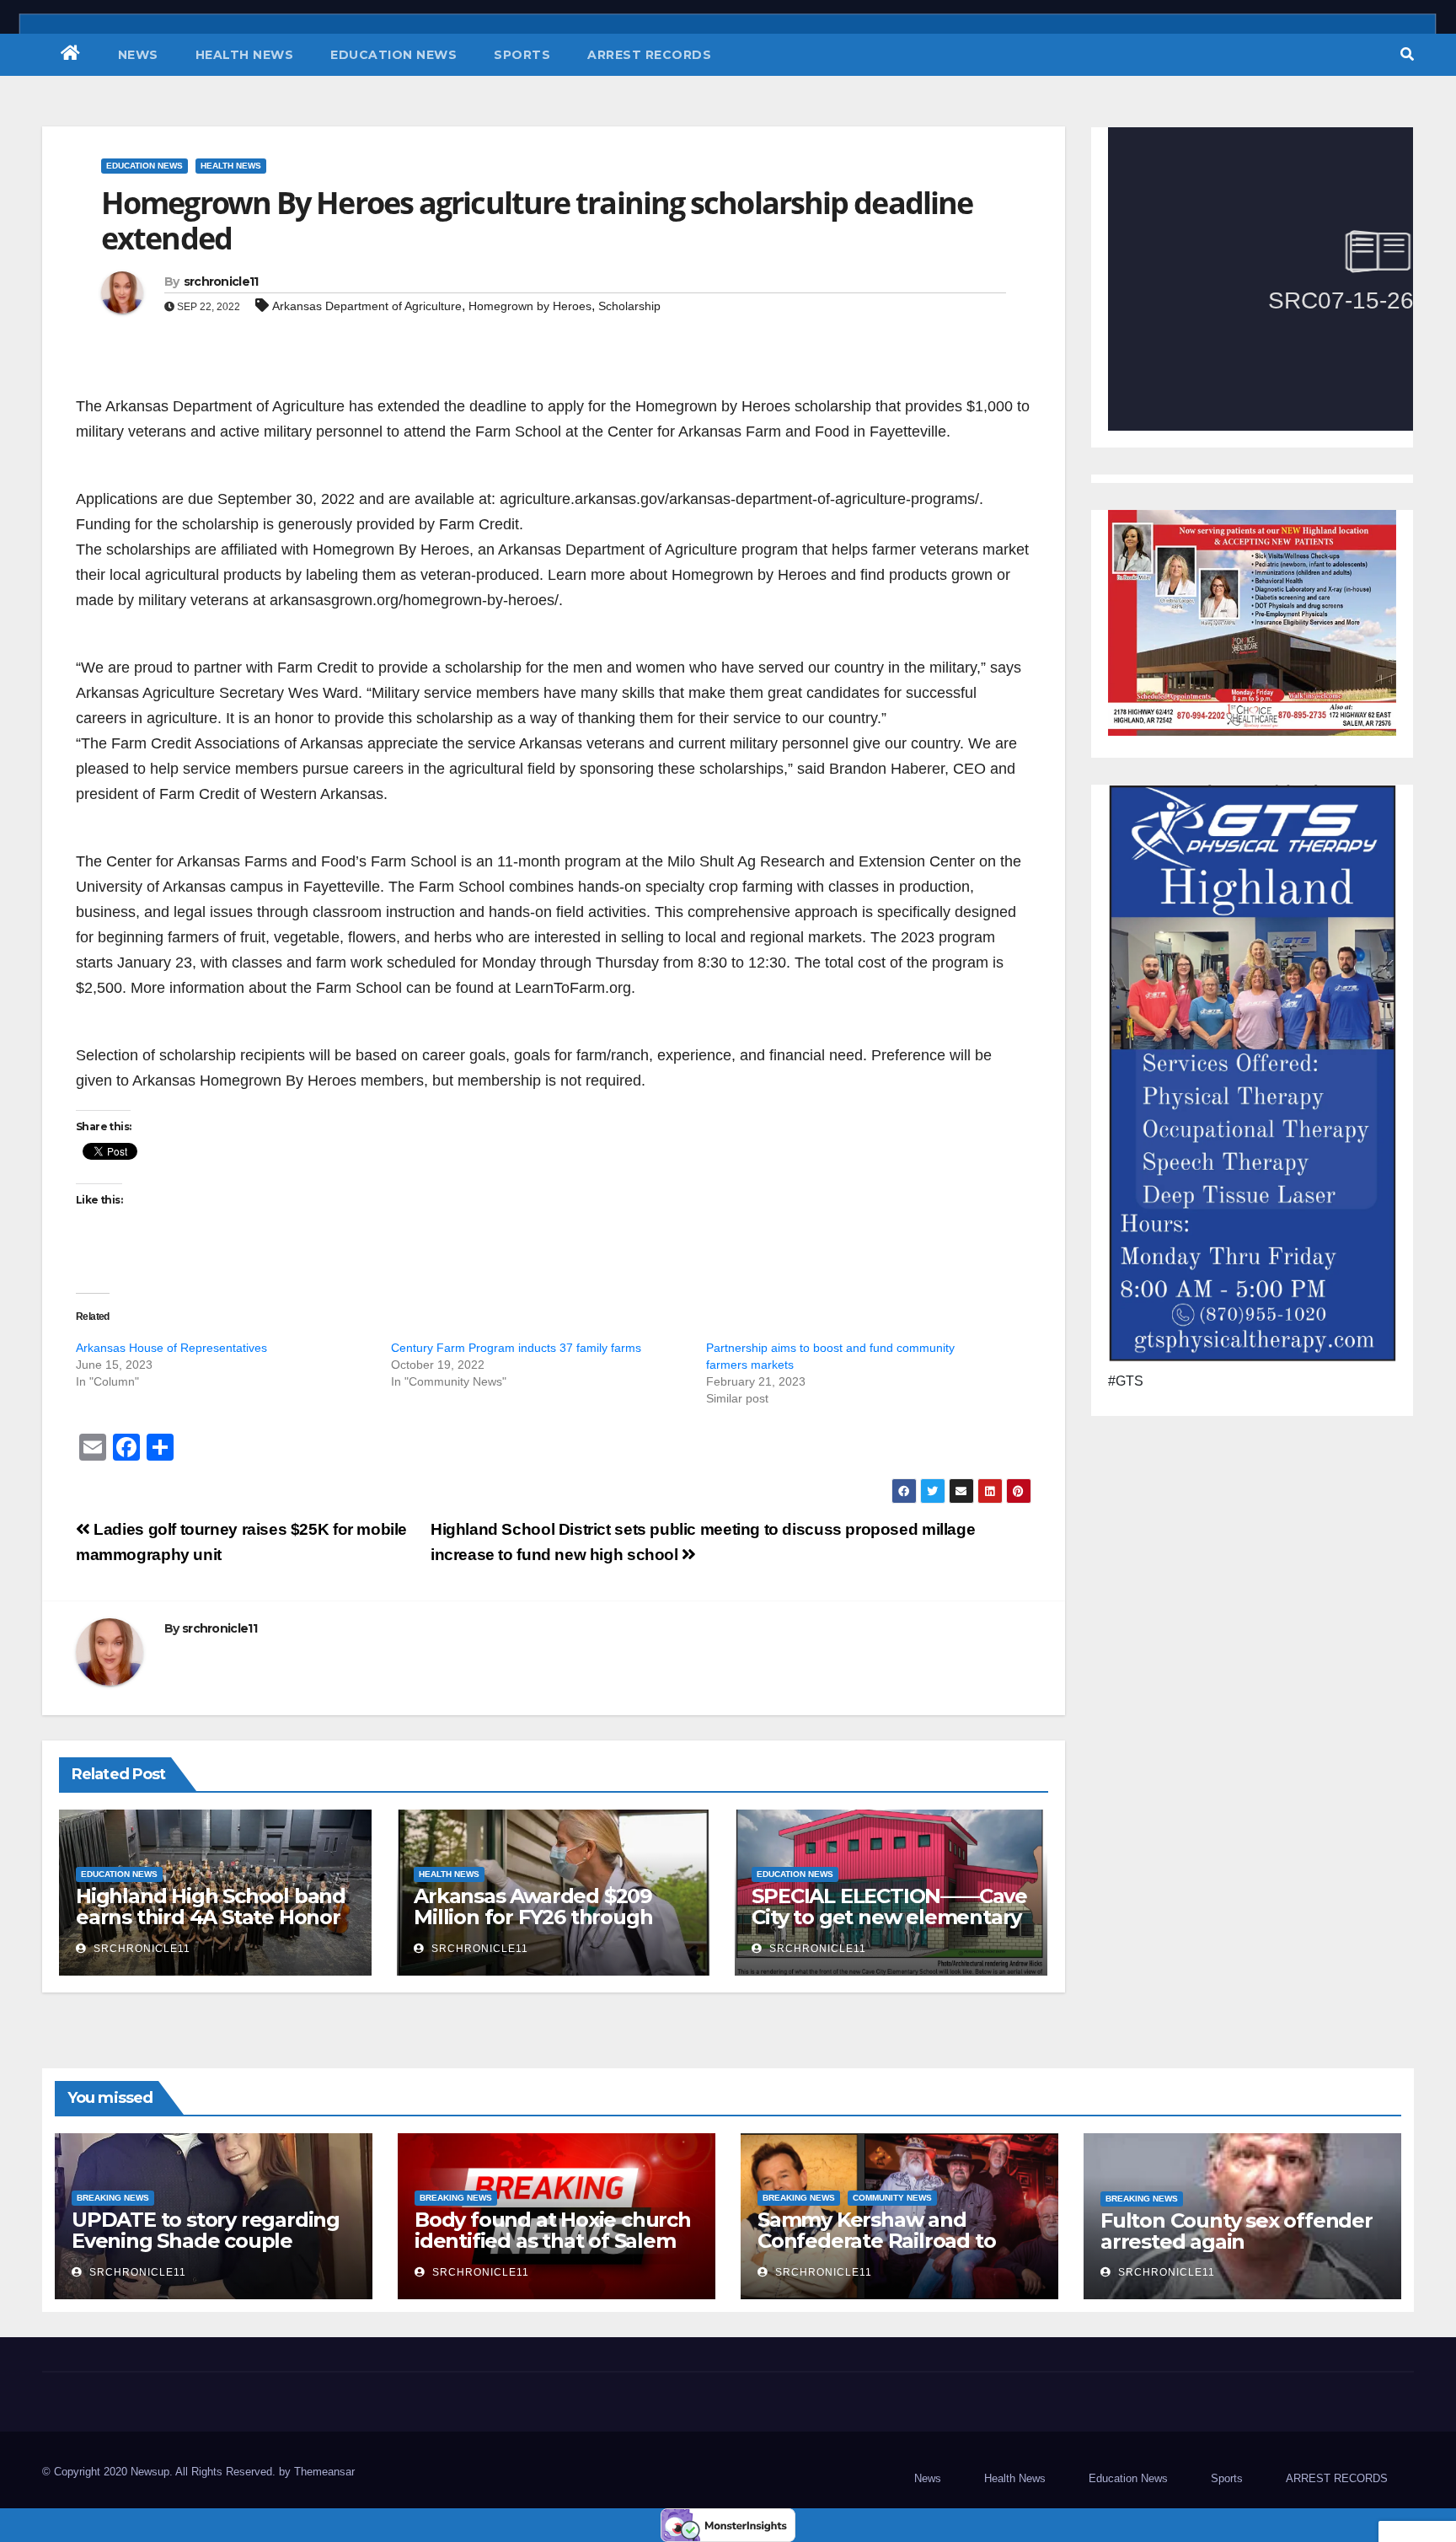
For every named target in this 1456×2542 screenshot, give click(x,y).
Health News (245, 55)
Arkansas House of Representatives (171, 1348)
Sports (522, 55)
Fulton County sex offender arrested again (1237, 2231)
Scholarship (629, 306)
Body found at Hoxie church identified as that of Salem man (553, 2241)
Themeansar (324, 2472)
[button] (1407, 54)
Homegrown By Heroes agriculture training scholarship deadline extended (537, 220)
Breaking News (113, 2198)
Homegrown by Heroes (530, 306)
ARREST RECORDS (649, 55)
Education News (393, 55)
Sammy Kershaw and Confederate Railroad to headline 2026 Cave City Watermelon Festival (876, 2251)
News (138, 55)
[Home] (71, 55)
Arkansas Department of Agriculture (367, 306)
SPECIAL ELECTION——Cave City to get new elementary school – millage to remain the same (889, 1928)
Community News (892, 2198)
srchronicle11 (221, 282)
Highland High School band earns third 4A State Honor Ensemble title (211, 1917)
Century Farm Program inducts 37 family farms (516, 1348)
